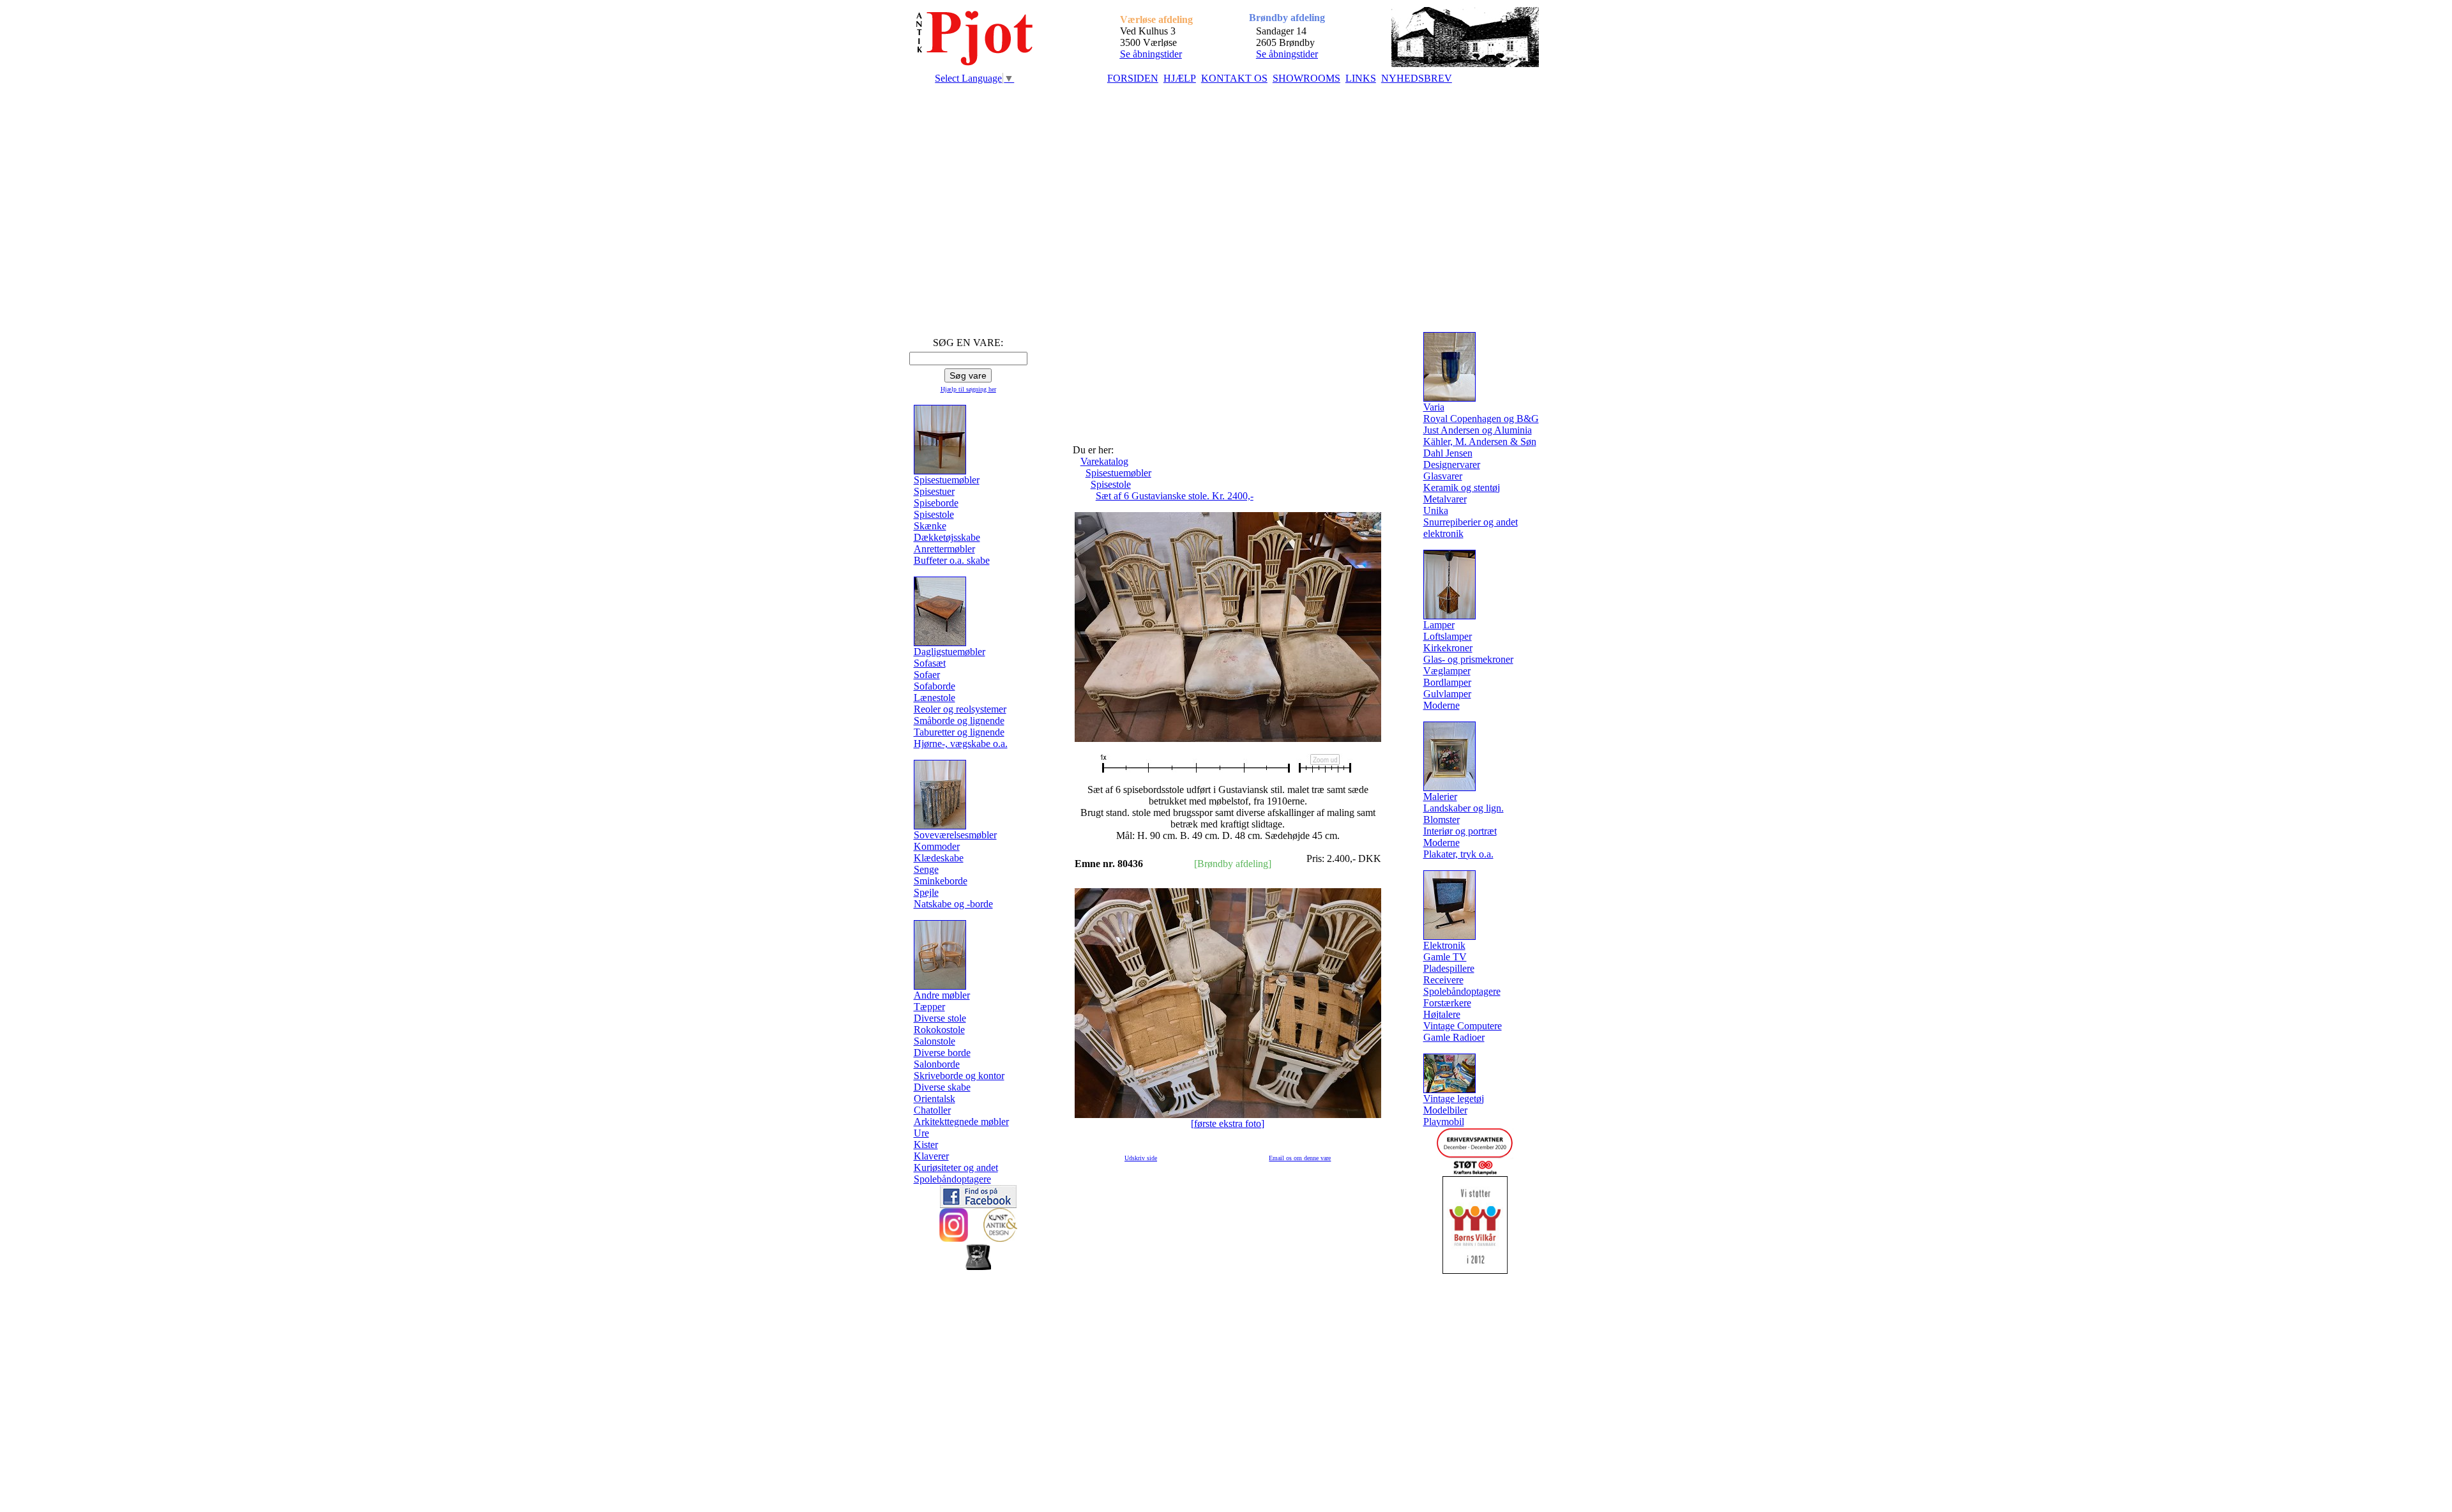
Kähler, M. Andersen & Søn (1480, 442)
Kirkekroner (1448, 648)
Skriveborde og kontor (959, 1076)
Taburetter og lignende (959, 732)
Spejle (926, 892)
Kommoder (937, 846)
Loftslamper (1448, 636)
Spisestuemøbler (1118, 473)
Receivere (1443, 980)
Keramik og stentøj (1462, 488)
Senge (926, 869)
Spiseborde (936, 503)
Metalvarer (1445, 499)
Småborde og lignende (959, 721)
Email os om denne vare (1300, 1158)
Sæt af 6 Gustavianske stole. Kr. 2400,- (1175, 496)
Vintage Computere (1463, 1026)
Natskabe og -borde (953, 904)
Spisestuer (934, 491)
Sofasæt (930, 663)
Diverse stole (940, 1018)
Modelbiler (1445, 1110)
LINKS (1361, 78)
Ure (921, 1133)
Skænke (930, 526)
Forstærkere (1447, 1003)
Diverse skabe (942, 1087)
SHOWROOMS (1306, 78)
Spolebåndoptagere (952, 1179)
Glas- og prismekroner (1468, 659)
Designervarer (1452, 465)
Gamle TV (1445, 957)
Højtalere (1442, 1014)
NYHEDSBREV (1417, 78)
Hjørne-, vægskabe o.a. (961, 744)
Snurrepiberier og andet (1471, 522)
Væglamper (1447, 671)
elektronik (1443, 533)
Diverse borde (942, 1053)
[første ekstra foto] (1228, 1123)
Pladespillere (1449, 968)
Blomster (1442, 820)
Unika (1436, 510)
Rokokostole (939, 1030)
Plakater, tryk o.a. (1458, 854)
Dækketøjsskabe (947, 537)
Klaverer (931, 1156)
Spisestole (934, 514)
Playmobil (1444, 1122)
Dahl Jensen (1448, 453)
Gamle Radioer (1454, 1037)
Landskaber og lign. (1464, 808)
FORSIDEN (1133, 78)
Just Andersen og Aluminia (1478, 430)
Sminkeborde (941, 881)
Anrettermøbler (944, 549)
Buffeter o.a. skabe (952, 560)
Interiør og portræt (1460, 831)
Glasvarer (1443, 476)
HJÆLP (1180, 78)
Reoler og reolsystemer (960, 709)
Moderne (1442, 705)
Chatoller (932, 1110)
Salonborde (937, 1064)
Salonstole (935, 1041)
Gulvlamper (1447, 694)
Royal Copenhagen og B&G (1481, 419)
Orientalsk (935, 1099)
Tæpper (929, 1007)
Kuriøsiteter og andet (956, 1168)
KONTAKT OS (1234, 78)
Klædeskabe (939, 858)
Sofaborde (935, 686)
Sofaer (927, 675)
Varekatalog (1104, 461)
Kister (926, 1145)
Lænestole (935, 698)
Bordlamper (1447, 682)
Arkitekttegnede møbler (961, 1122)
